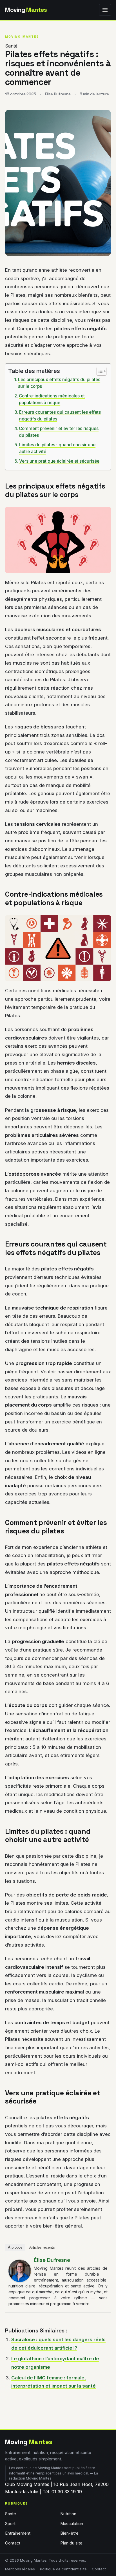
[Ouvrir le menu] (105, 10)
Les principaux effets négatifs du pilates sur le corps (59, 383)
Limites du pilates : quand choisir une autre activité (57, 448)
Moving (26, 10)
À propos (15, 2247)
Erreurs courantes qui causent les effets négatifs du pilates (60, 416)
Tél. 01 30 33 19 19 (62, 2492)
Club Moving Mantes (27, 2484)
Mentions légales (20, 2569)
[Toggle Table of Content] (99, 371)
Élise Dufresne (52, 2260)
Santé (11, 46)
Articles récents (42, 2247)
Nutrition (68, 2514)
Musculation (72, 2524)
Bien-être (69, 2533)
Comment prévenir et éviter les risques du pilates (59, 432)
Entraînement (18, 2533)
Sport (10, 2524)
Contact (13, 2543)
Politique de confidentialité (63, 2569)
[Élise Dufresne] (20, 2271)
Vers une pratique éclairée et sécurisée (59, 461)
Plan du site (71, 2543)
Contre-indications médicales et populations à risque (52, 399)
